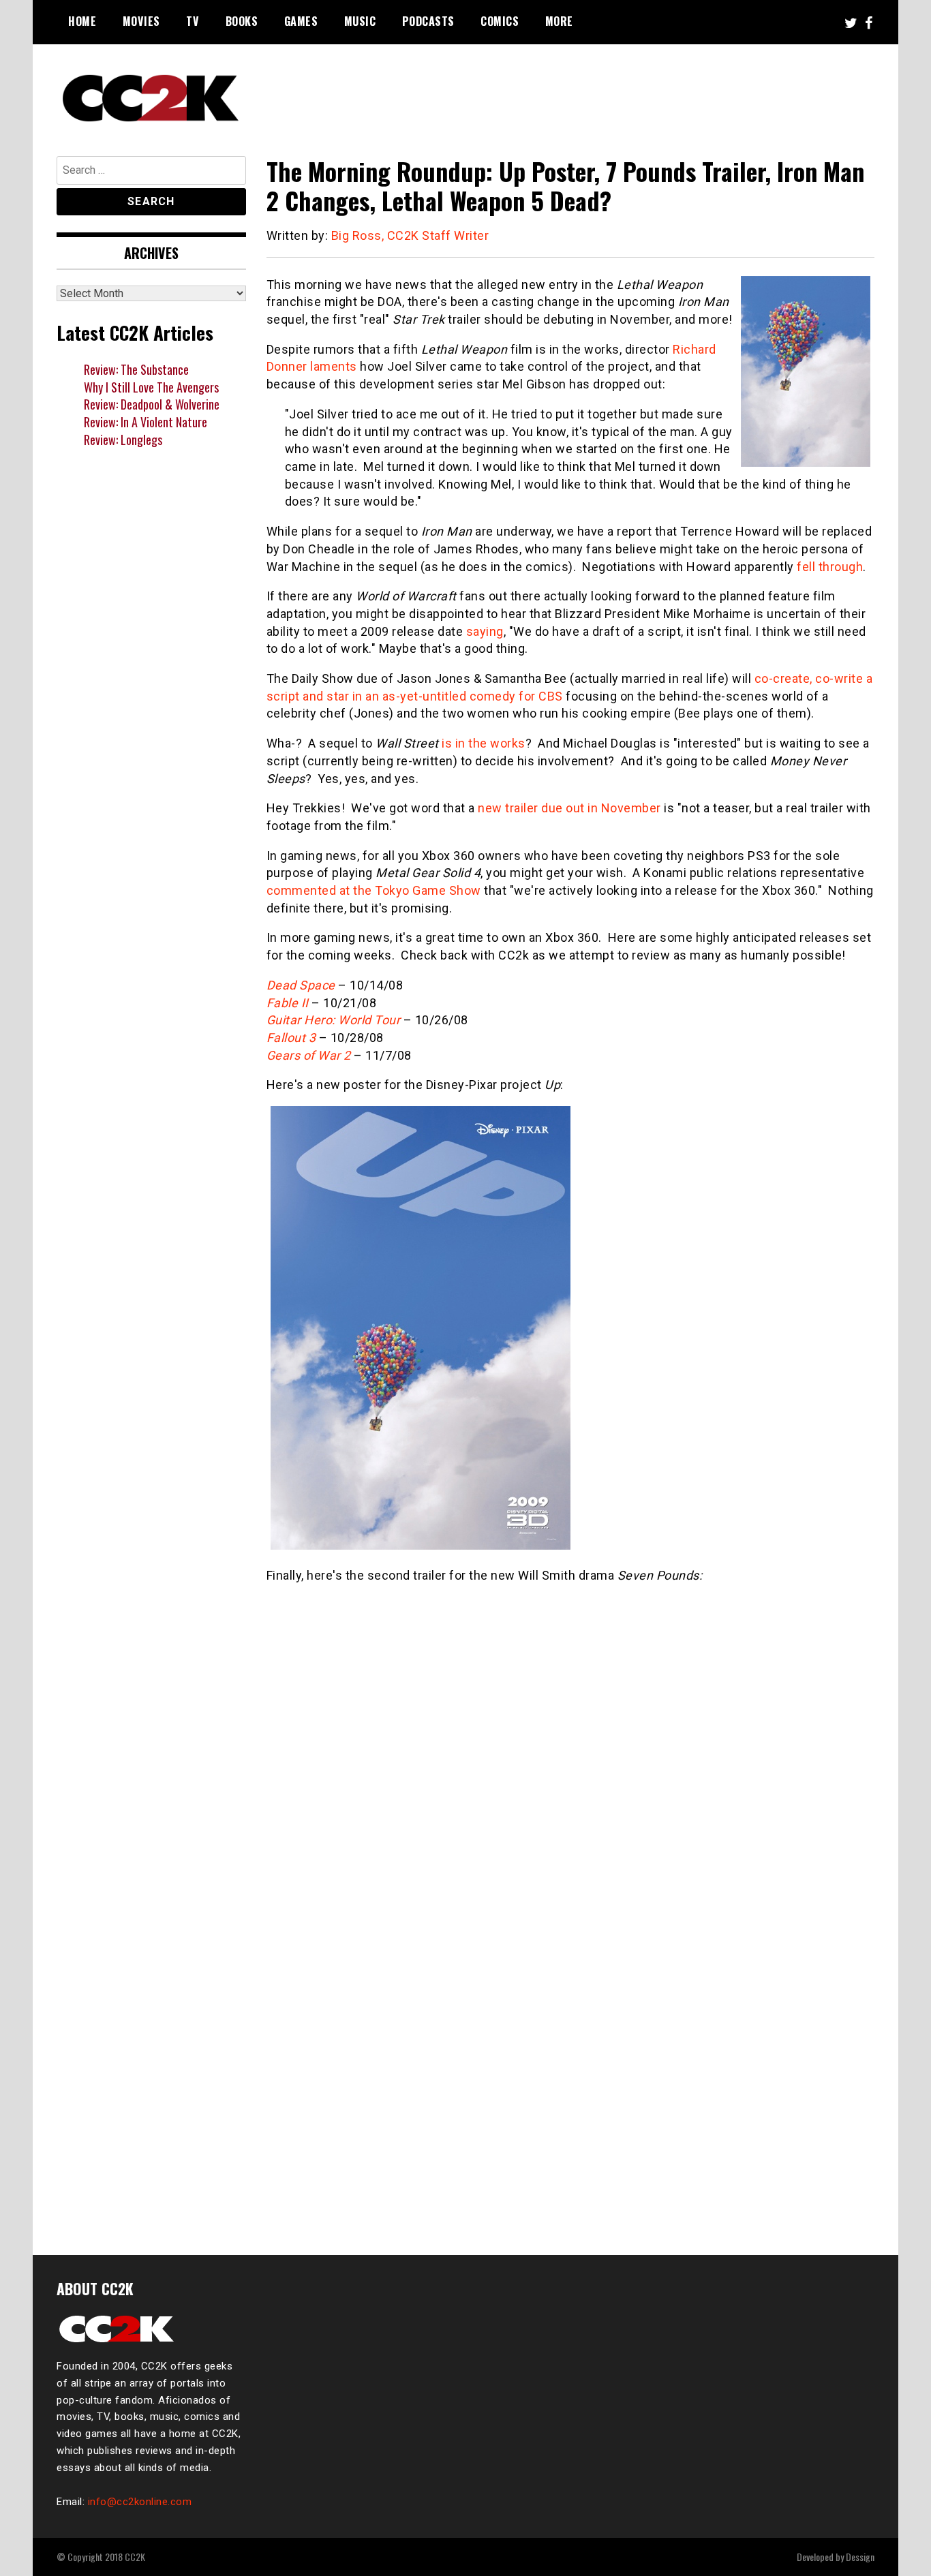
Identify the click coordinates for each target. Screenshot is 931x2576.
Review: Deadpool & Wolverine (152, 404)
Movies (141, 21)
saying (485, 631)
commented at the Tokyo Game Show (374, 890)
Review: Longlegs (123, 440)
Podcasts (428, 21)
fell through (830, 567)
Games (301, 21)
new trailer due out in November (569, 808)
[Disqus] (571, 2050)
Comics (500, 21)
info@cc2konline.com (140, 2502)
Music (360, 21)
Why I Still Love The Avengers (151, 387)
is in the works (484, 743)
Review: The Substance (136, 369)
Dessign (860, 2557)
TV (193, 21)
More (559, 21)
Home (82, 21)
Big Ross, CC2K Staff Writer (410, 235)
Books (242, 21)
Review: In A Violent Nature (146, 422)
